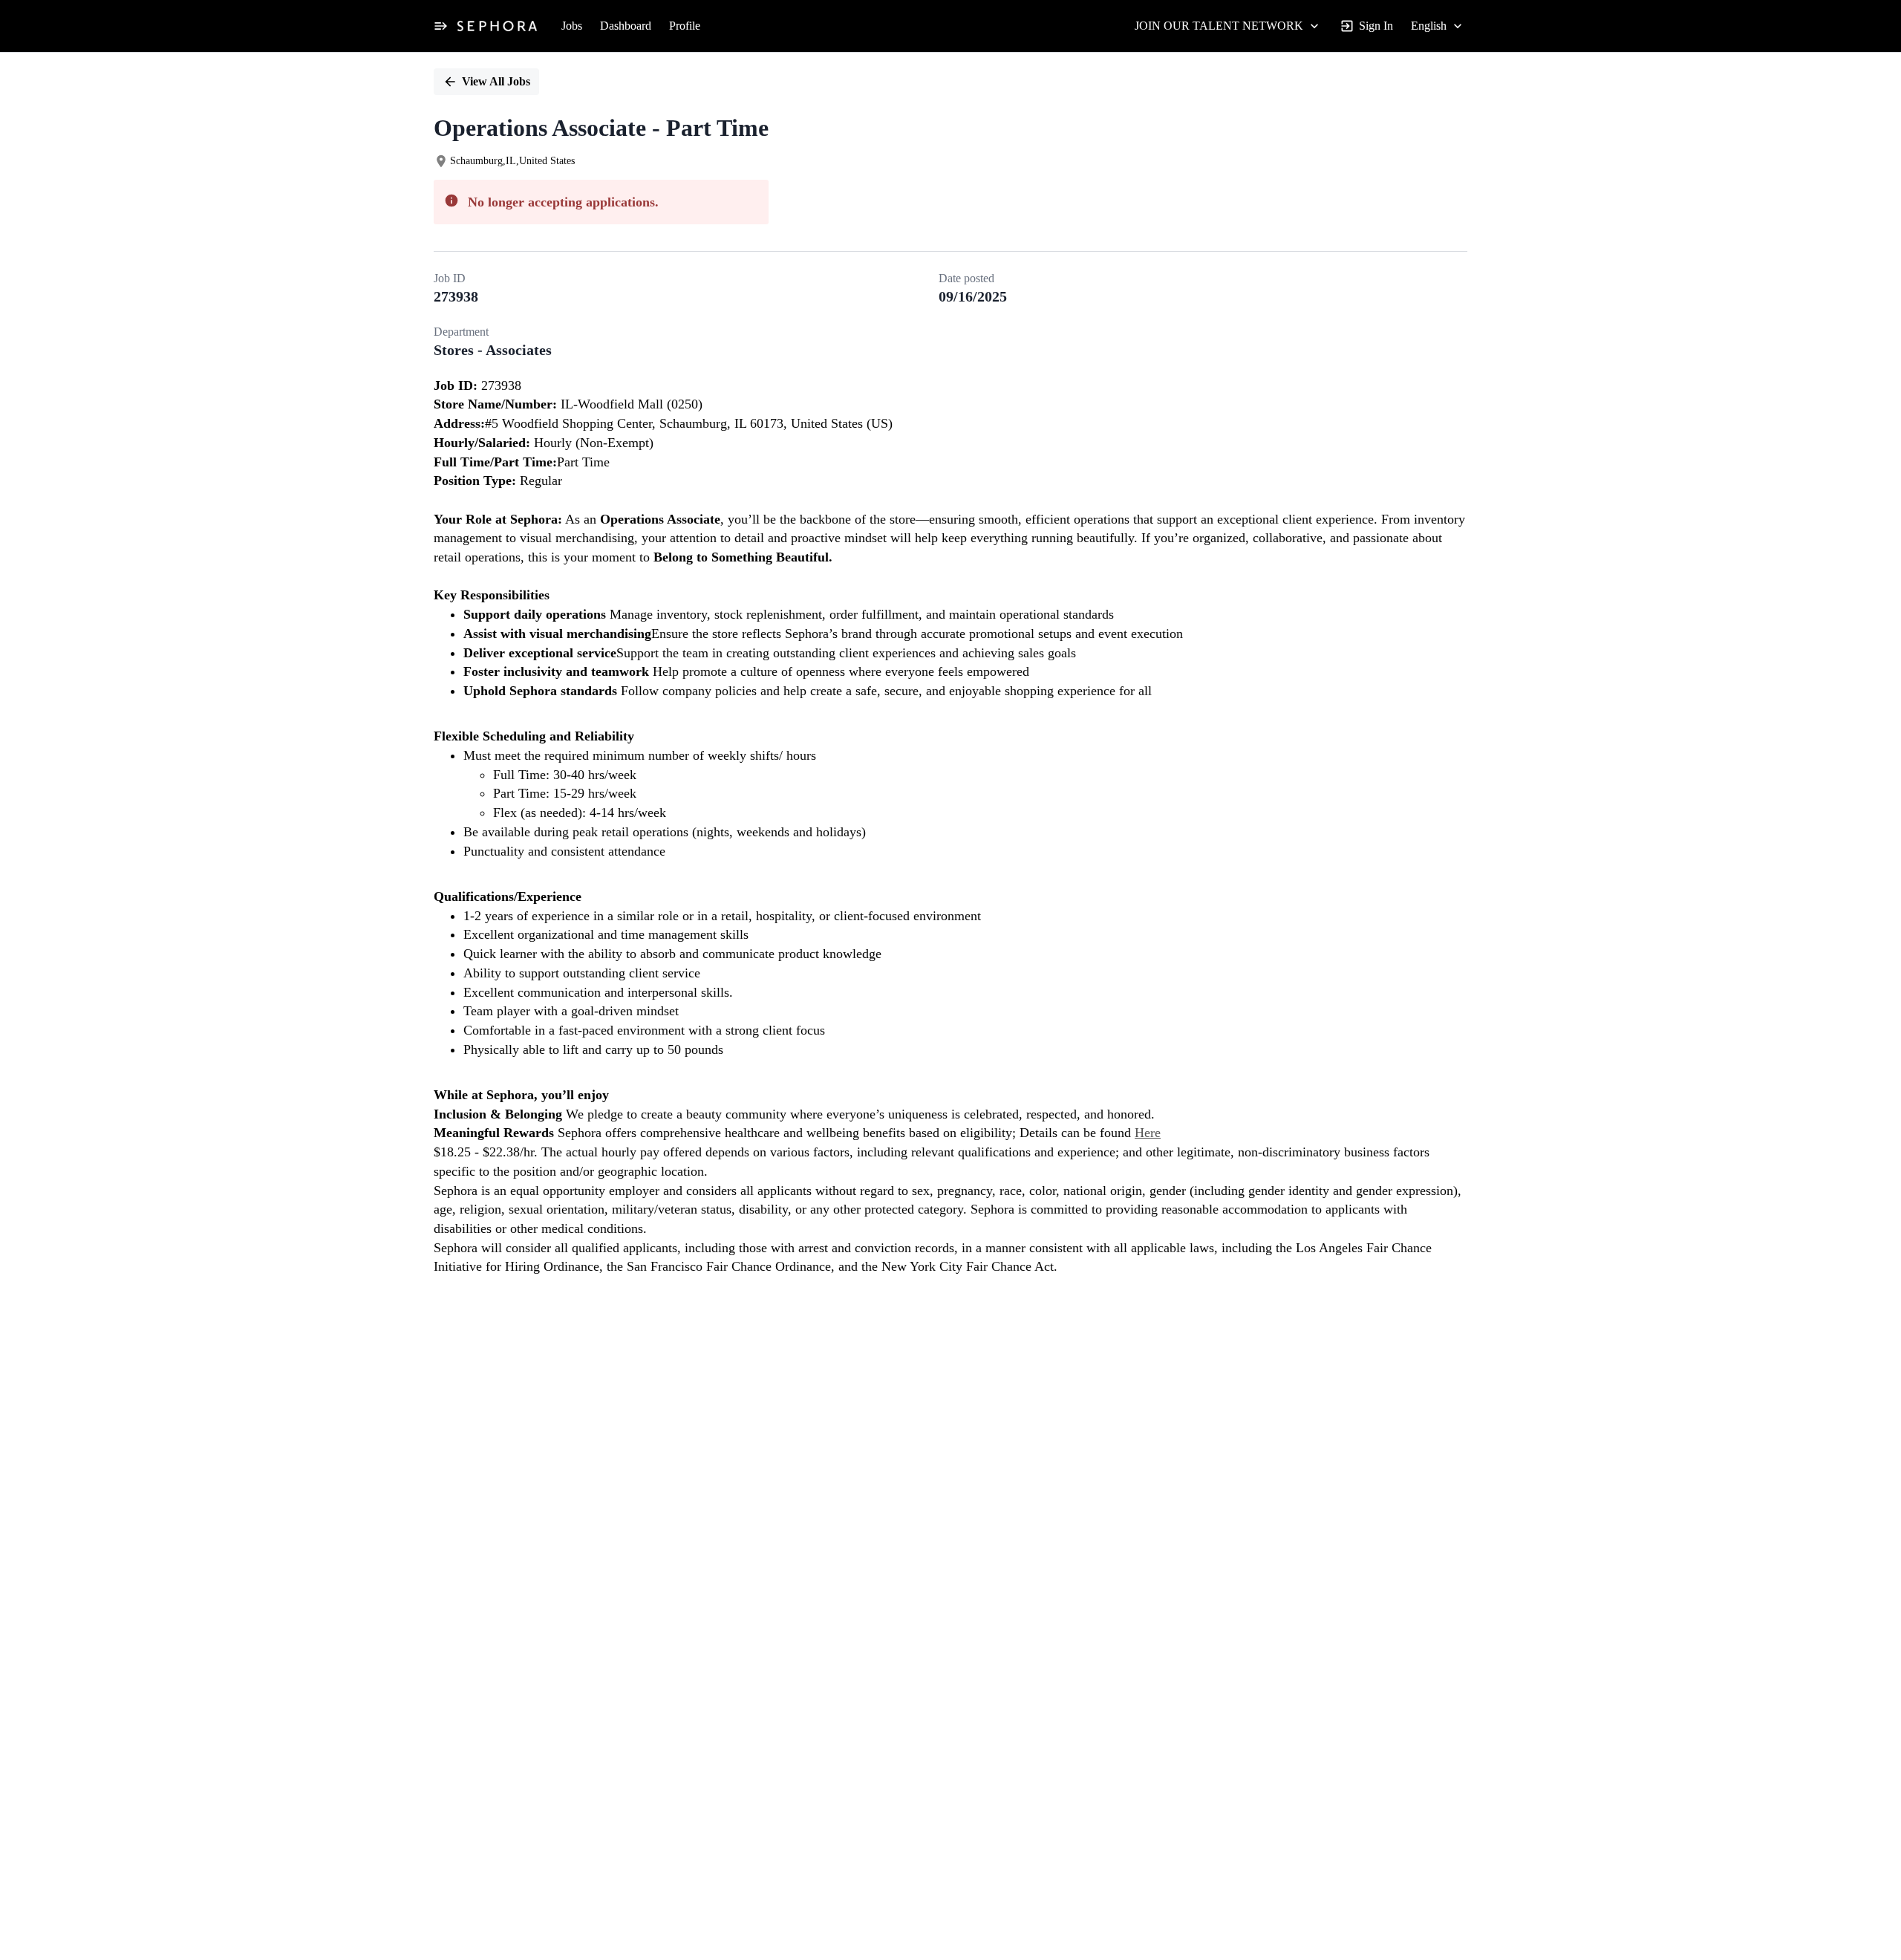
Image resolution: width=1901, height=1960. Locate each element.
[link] (497, 26)
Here (1148, 1133)
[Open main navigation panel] (440, 26)
